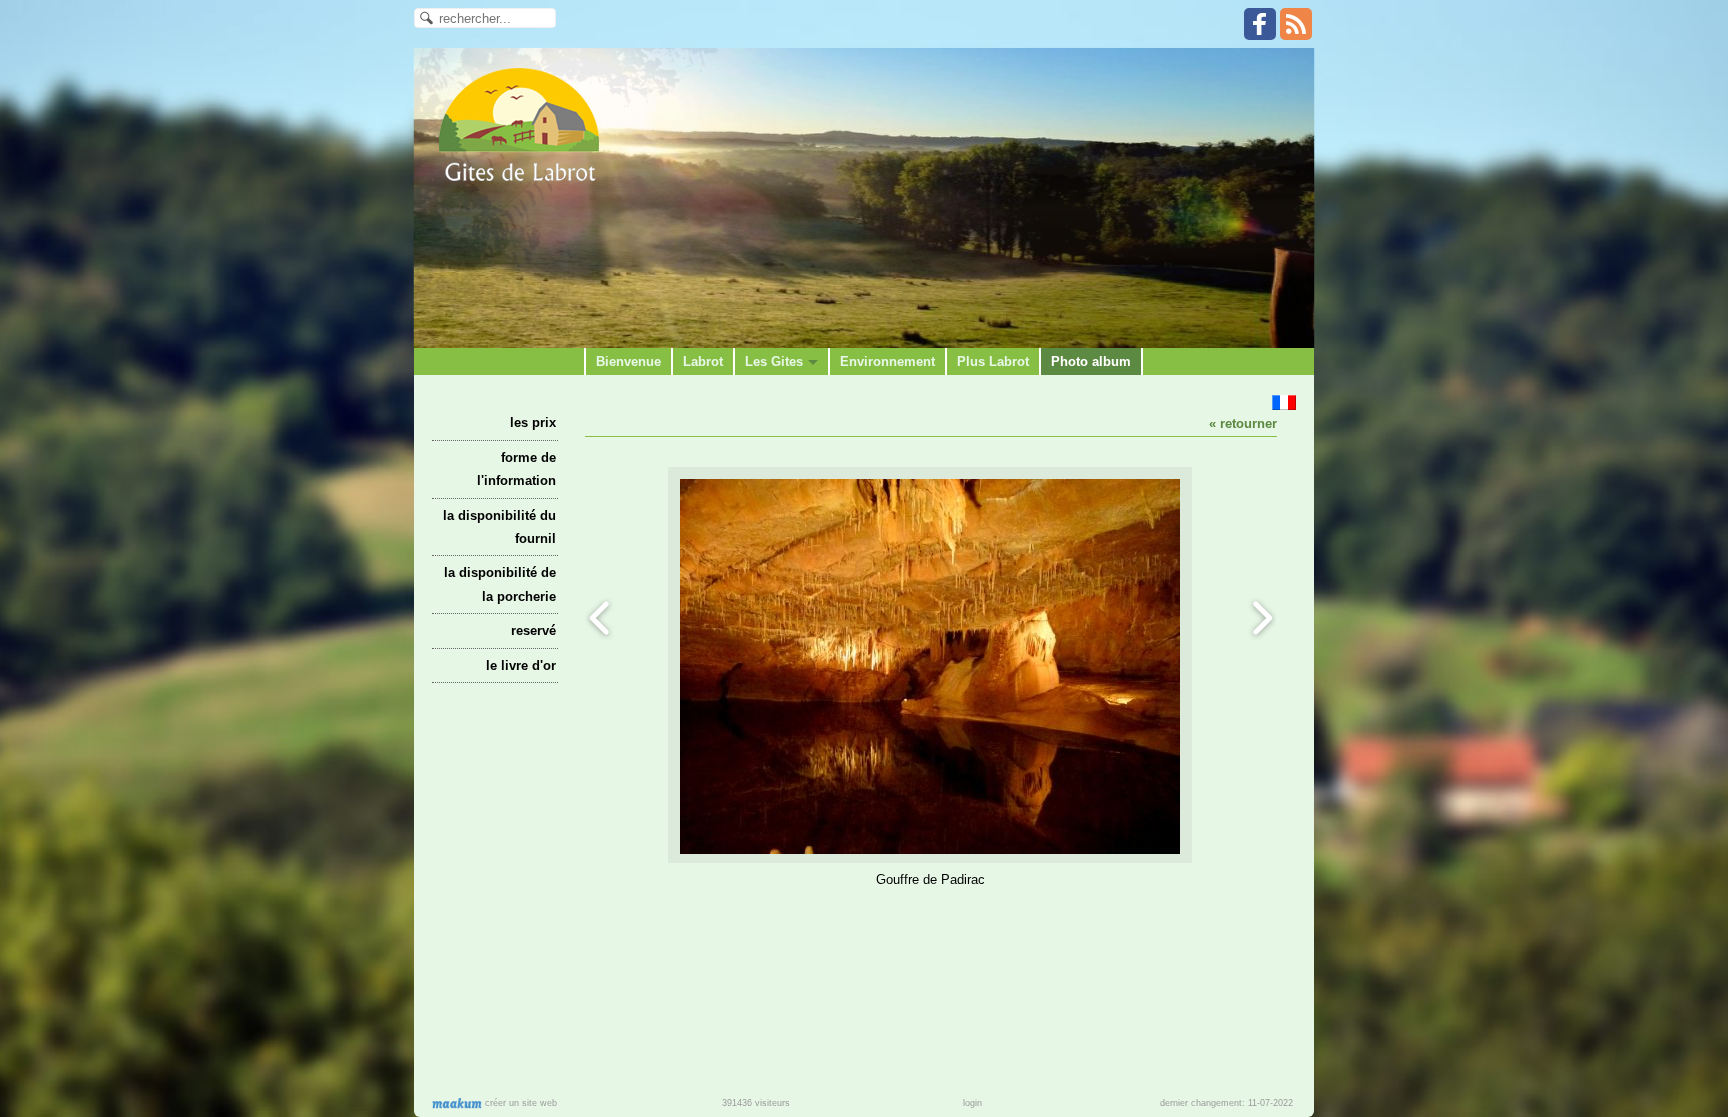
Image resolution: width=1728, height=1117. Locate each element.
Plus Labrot (993, 361)
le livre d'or (521, 665)
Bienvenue (628, 361)
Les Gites (774, 361)
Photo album (1091, 361)
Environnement (887, 361)
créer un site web (519, 1103)
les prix (533, 422)
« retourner (1243, 423)
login (972, 1103)
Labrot (703, 361)
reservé (533, 630)
